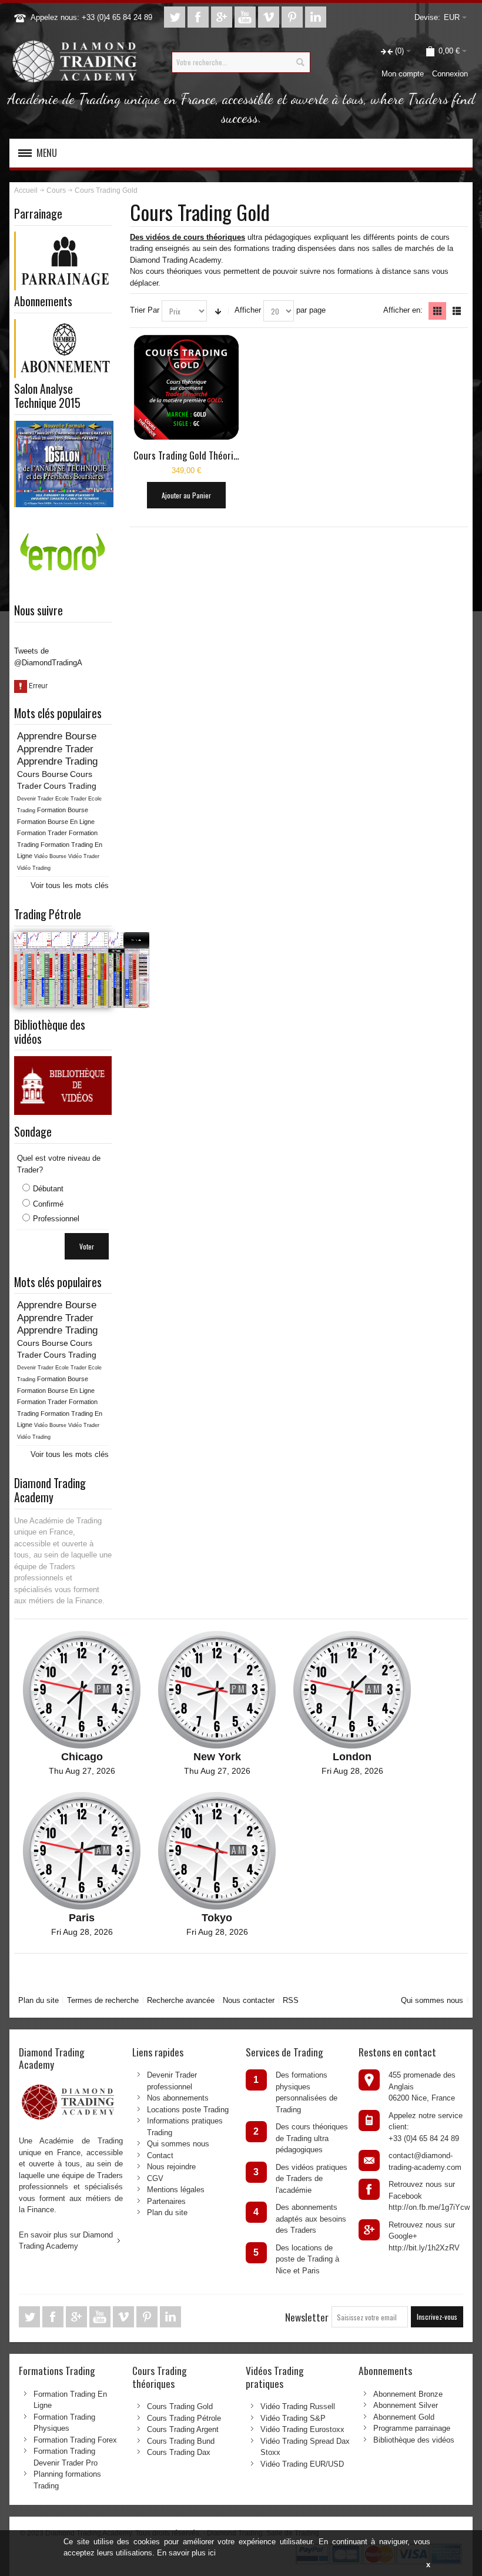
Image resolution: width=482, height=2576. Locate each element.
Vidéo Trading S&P (293, 2418)
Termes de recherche (103, 2000)
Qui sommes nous (432, 2000)
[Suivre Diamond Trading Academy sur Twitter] (176, 17)
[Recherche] (300, 62)
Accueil (26, 190)
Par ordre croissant (218, 311)
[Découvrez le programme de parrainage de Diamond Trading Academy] (64, 237)
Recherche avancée (181, 2000)
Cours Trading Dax (179, 2452)
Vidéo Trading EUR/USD (302, 2464)
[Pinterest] (293, 17)
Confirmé (48, 1204)
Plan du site (39, 2000)
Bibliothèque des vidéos (414, 2440)
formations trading (265, 248)
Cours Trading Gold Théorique (190, 455)
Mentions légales (176, 2190)
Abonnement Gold (404, 2417)
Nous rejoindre (171, 2167)
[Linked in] (316, 17)
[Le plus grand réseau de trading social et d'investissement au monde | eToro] (63, 519)
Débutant (48, 1189)
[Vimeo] (270, 17)
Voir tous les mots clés (70, 885)
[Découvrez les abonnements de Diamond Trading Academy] (64, 325)
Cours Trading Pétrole (184, 2418)
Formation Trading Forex (75, 2440)
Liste (457, 311)
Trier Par (145, 310)
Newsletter (307, 2317)
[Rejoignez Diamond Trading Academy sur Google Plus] (223, 17)
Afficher (248, 310)
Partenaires (166, 2201)
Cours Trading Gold (180, 2406)
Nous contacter (249, 2000)
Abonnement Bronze (408, 2394)
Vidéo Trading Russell (298, 2406)
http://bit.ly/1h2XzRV (424, 2248)
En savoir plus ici (186, 2553)
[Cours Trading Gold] (186, 387)
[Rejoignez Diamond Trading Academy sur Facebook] (199, 17)
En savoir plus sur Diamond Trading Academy (66, 2241)
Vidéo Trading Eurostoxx (302, 2429)
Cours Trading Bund (181, 2441)
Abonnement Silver (406, 2405)
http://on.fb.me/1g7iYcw (429, 2207)
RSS (291, 2000)
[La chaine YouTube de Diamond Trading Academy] (246, 17)
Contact (160, 2155)
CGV (155, 2178)
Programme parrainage (412, 2428)
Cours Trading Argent (183, 2429)
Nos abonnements (178, 2098)
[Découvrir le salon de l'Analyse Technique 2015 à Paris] (64, 426)
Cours (56, 190)
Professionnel (56, 1219)
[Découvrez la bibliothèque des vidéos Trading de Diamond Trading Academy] (63, 1062)
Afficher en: (403, 310)
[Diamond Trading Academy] (74, 62)
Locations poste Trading (188, 2110)
